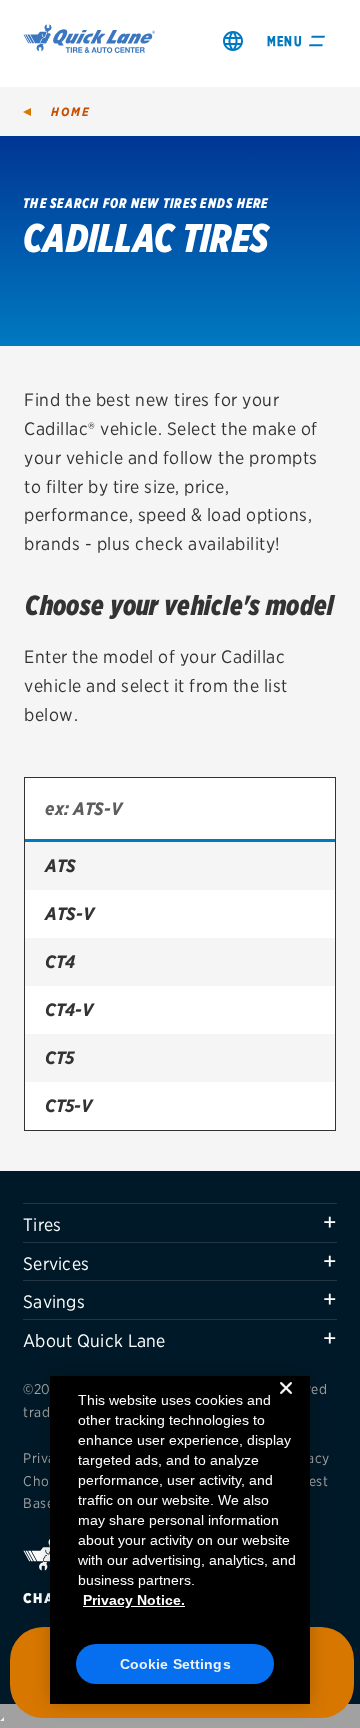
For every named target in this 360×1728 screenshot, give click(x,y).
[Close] (286, 1404)
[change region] (233, 40)
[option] (180, 866)
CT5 (59, 1057)
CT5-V (68, 1105)
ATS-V (69, 913)
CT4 (60, 961)
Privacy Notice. (134, 1600)
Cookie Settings (175, 1664)
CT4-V (69, 1009)
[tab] (180, 1223)
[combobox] (180, 810)
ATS (60, 865)
